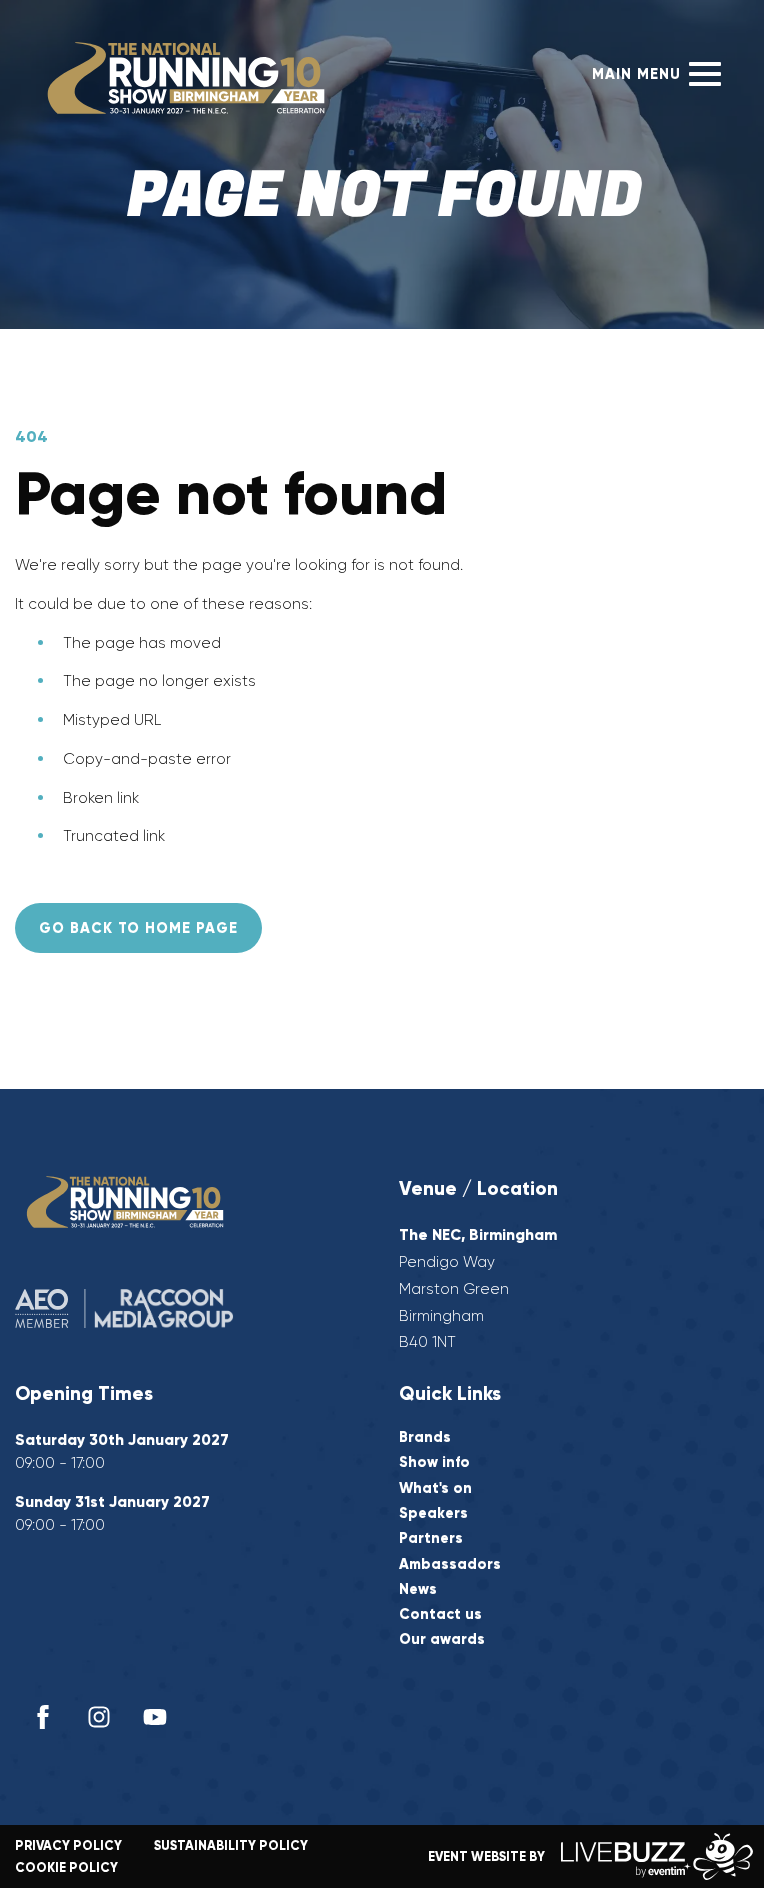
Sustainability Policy (231, 1845)
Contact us (440, 1614)
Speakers (433, 1513)
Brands (425, 1437)
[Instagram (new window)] (99, 1717)
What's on (435, 1488)
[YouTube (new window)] (155, 1717)
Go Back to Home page (138, 928)
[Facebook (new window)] (43, 1717)
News (418, 1589)
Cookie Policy (66, 1867)
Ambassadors (450, 1564)
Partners (431, 1538)
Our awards (442, 1639)
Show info (434, 1462)
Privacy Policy (68, 1845)
